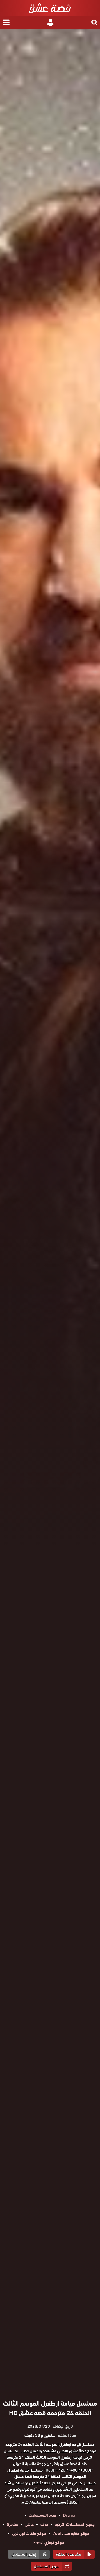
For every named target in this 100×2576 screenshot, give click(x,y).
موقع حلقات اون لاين (29, 2534)
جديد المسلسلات (43, 2515)
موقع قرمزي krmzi (49, 2543)
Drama (69, 2515)
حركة (44, 2524)
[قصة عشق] (50, 8)
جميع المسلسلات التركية (75, 2524)
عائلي (29, 2524)
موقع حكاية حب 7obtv (71, 2534)
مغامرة (13, 2524)
